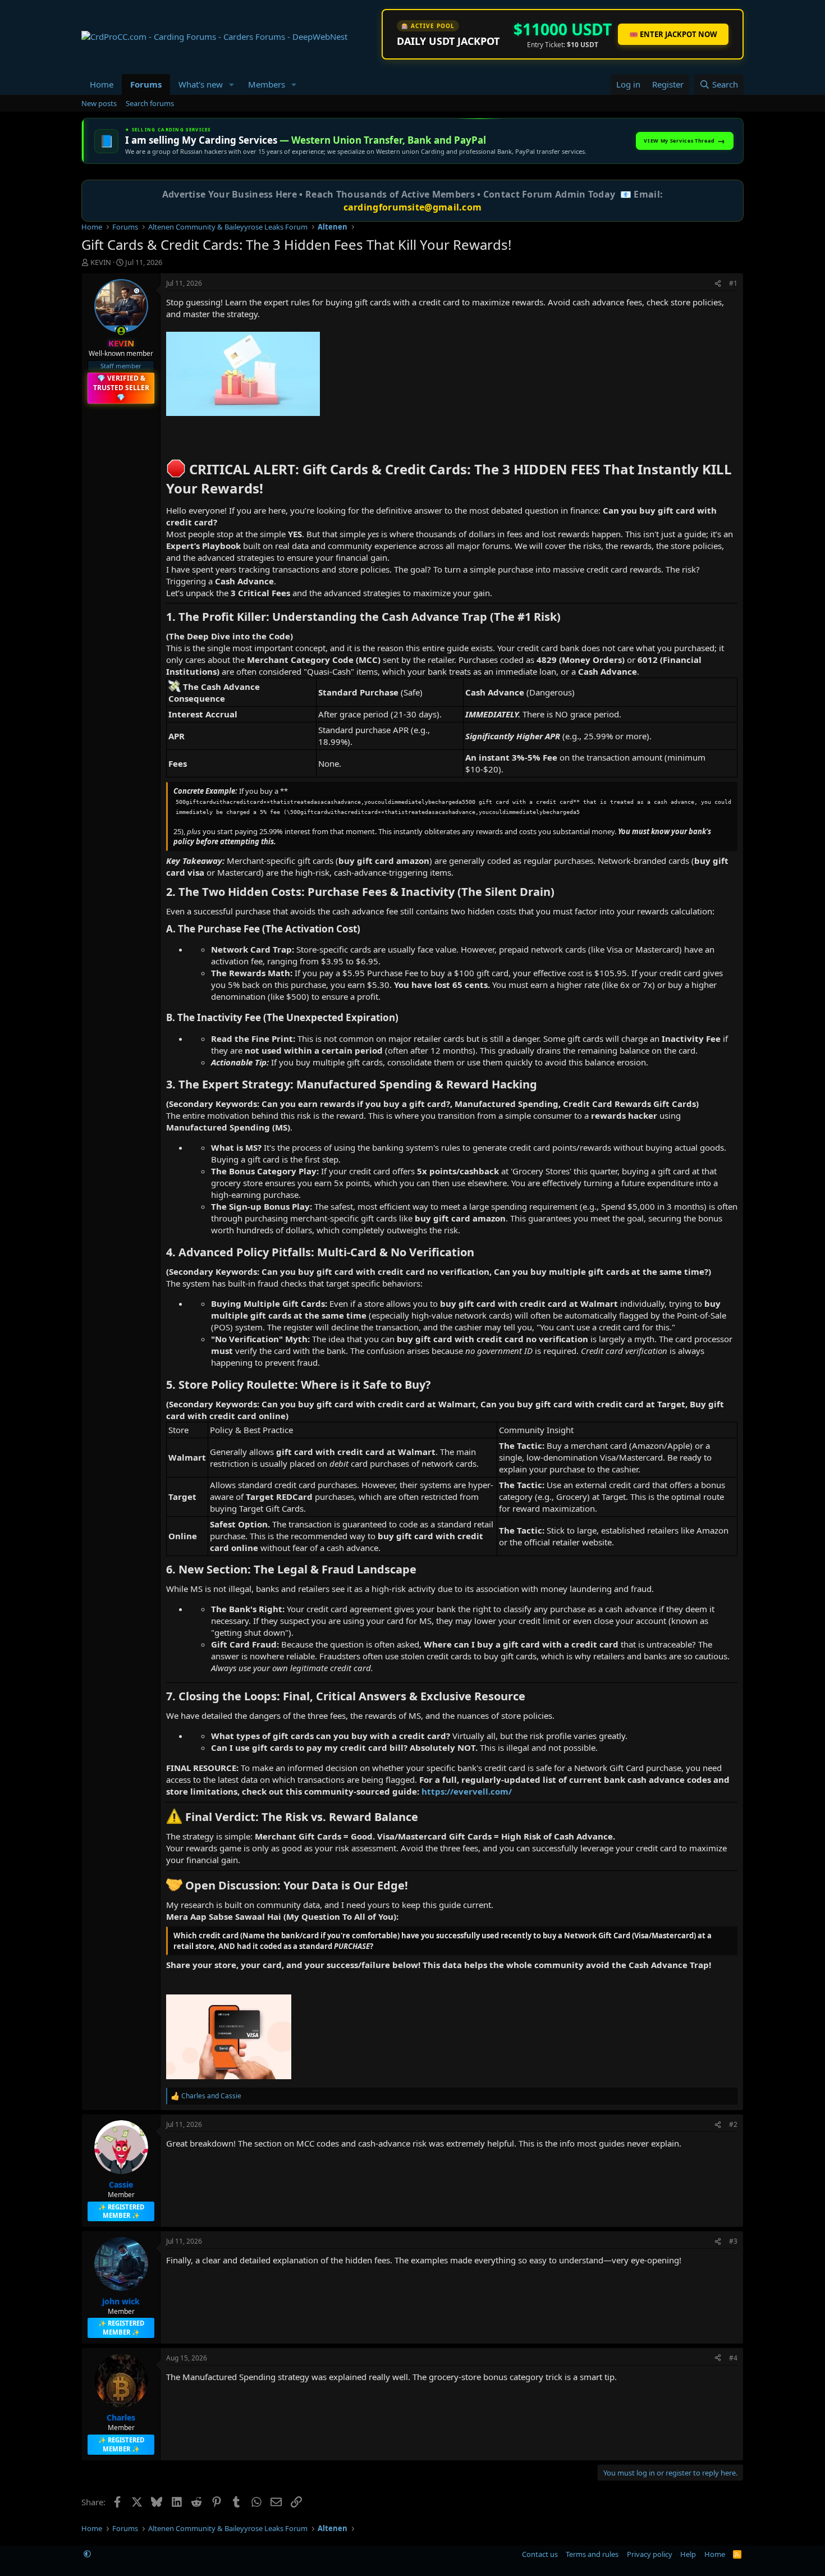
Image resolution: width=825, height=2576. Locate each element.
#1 (733, 283)
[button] (232, 84)
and (211, 2096)
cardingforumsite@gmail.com (413, 207)
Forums (146, 84)
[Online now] (121, 331)
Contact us (540, 2554)
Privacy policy (650, 2554)
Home (102, 84)
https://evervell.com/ (467, 1791)
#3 (733, 2241)
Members (267, 84)
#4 (733, 2358)
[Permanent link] (171, 445)
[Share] (718, 284)
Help (688, 2554)
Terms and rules (592, 2554)
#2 (733, 2124)
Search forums (150, 103)
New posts (99, 103)
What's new (201, 84)
